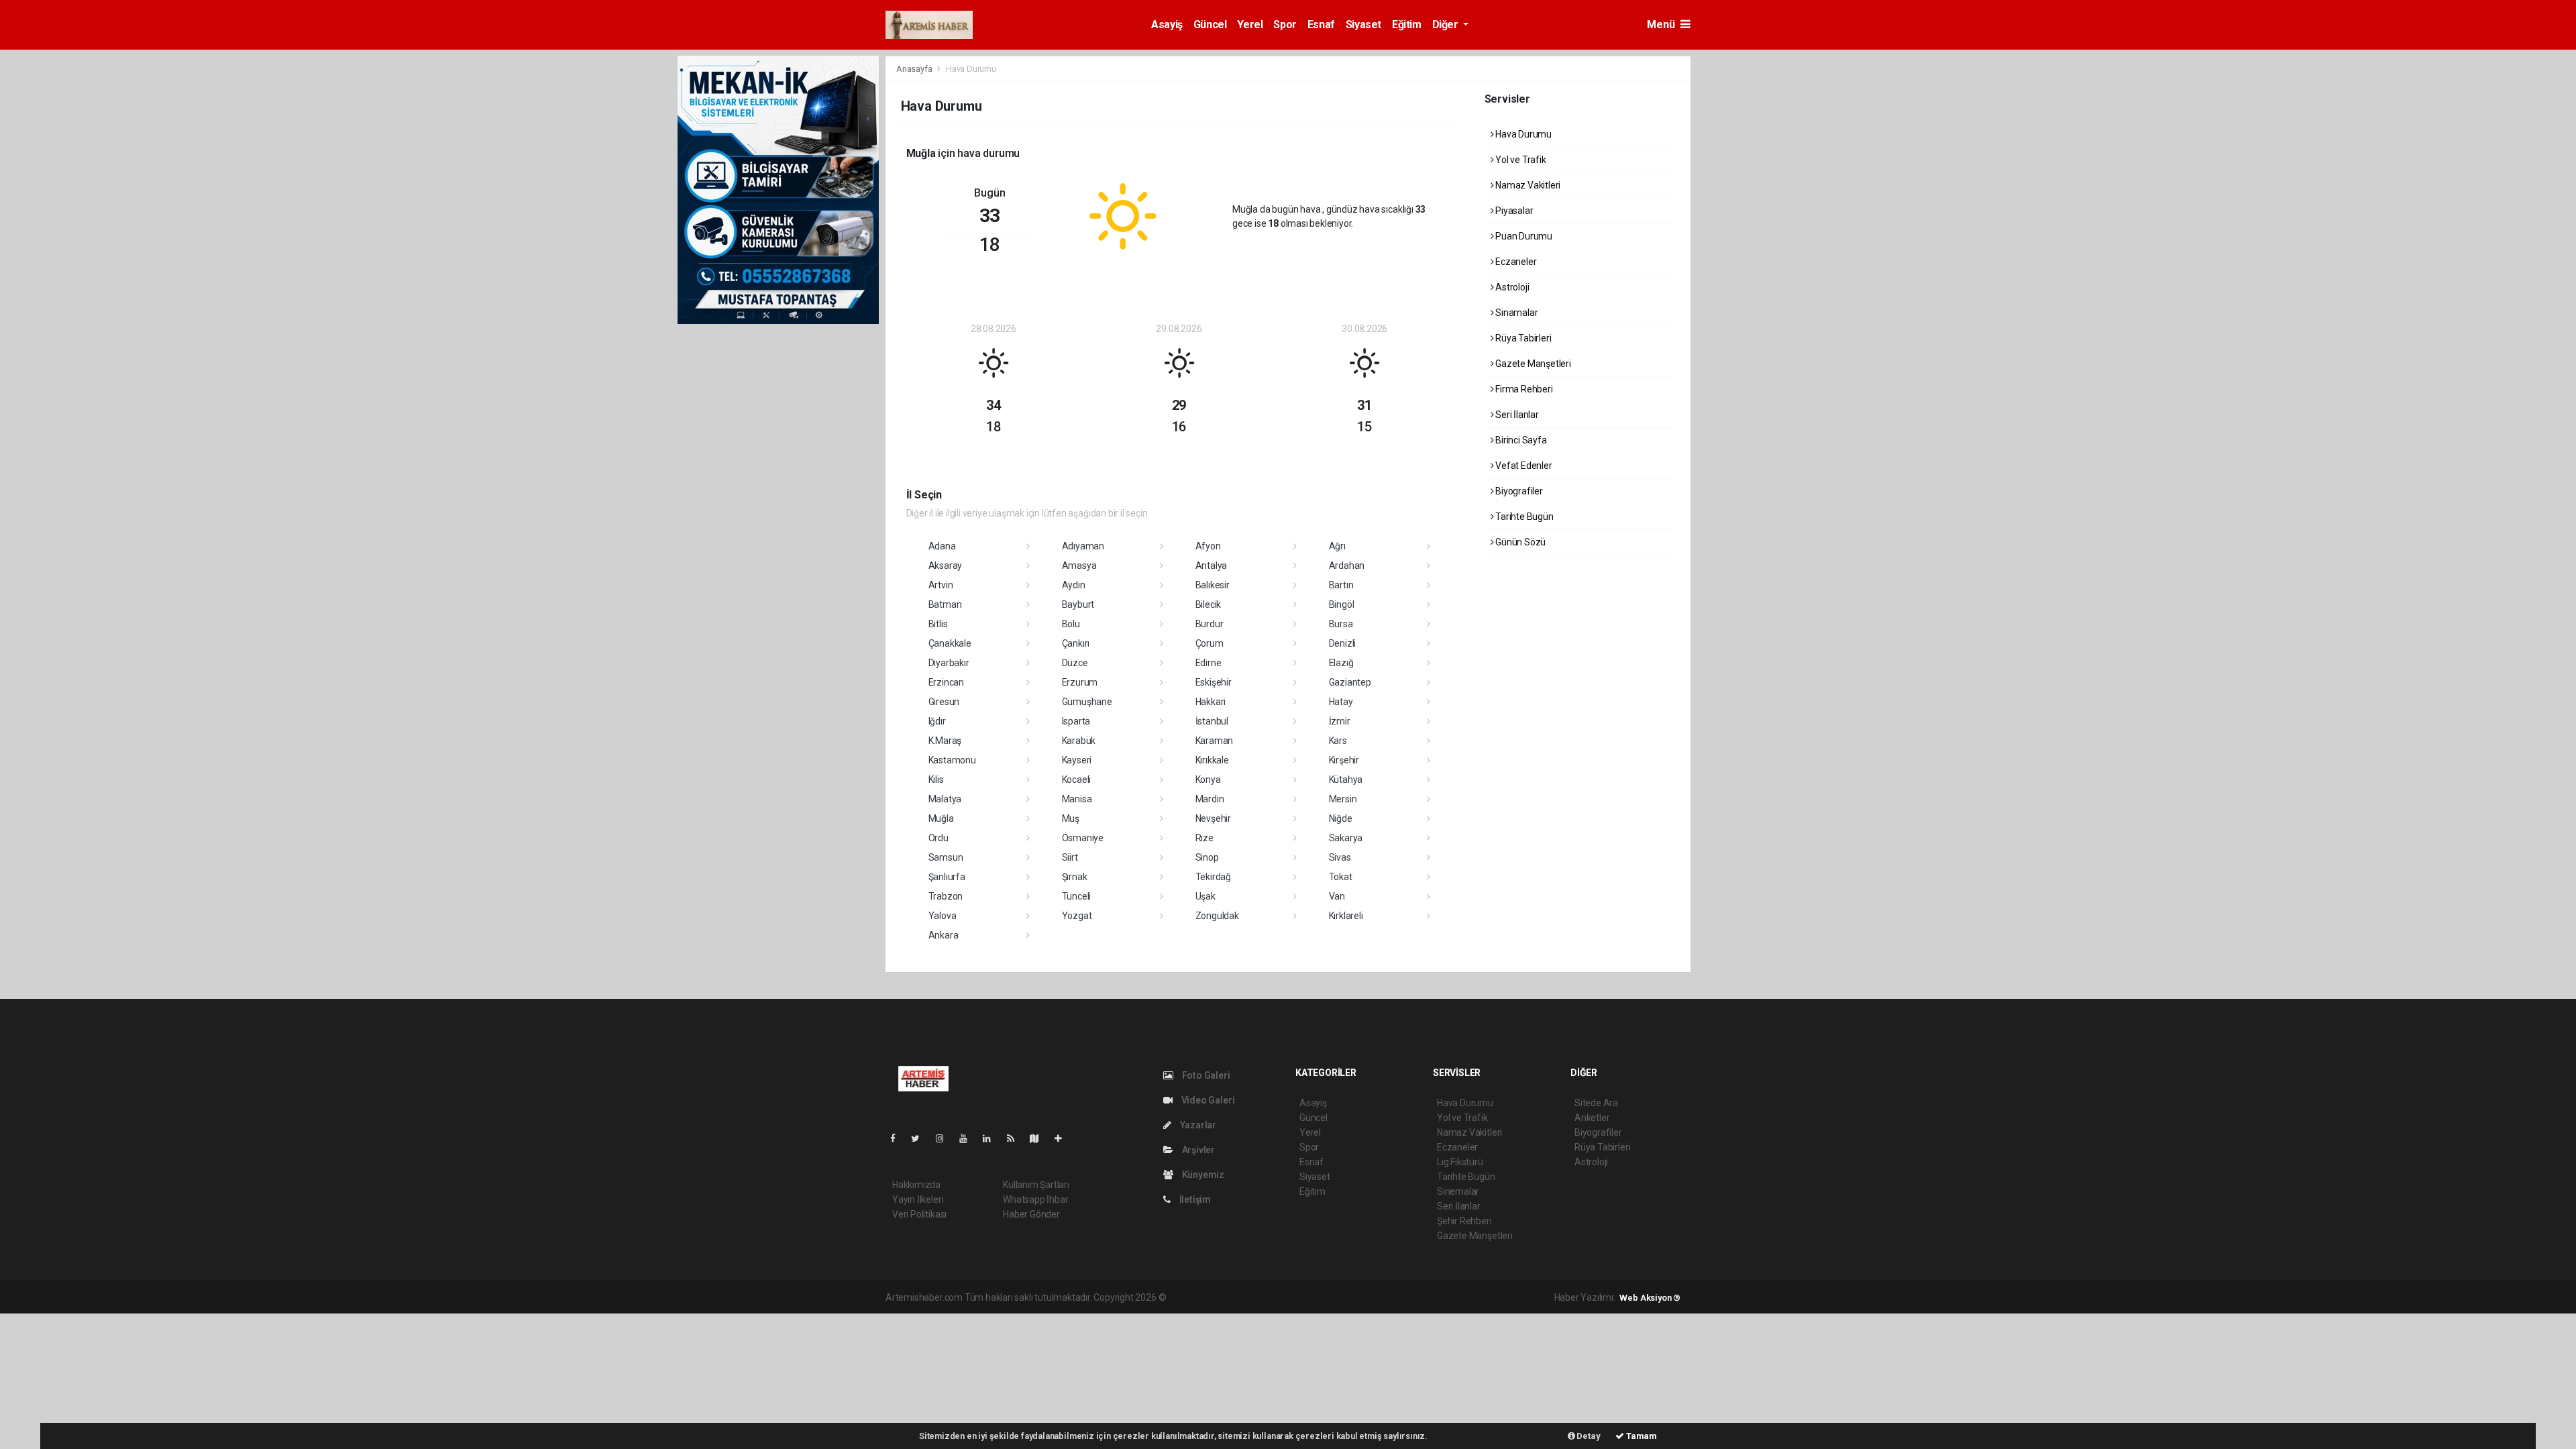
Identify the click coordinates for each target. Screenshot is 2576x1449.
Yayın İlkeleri (918, 1199)
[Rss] (1016, 1138)
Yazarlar (1197, 1125)
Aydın (1074, 585)
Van (1337, 896)
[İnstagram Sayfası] (945, 1138)
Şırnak (1075, 877)
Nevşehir (1213, 818)
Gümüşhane (1087, 702)
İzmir (1340, 721)
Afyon (1208, 546)
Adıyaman (1083, 546)
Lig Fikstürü (1460, 1162)
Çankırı (1076, 643)
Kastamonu (952, 760)
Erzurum (1080, 682)
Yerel (1250, 24)
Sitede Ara (1596, 1103)
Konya (1208, 780)
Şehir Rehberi (1464, 1221)
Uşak (1205, 896)
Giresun (944, 702)
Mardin (1210, 799)
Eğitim (1407, 24)
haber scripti (1306, 1297)
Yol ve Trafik (1519, 160)
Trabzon (946, 896)
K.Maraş (945, 741)
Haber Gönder (1031, 1214)
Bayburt (1078, 604)
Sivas (1340, 857)
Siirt (1070, 857)
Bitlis (938, 624)
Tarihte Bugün (1523, 517)
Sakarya (1346, 838)
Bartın (1341, 585)
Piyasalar (1513, 211)
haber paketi (1253, 1297)
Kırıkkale (1212, 760)
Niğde (1341, 818)
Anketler (1592, 1118)
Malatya (945, 799)
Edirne (1209, 663)
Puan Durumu (1523, 236)
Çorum (1210, 643)
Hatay (1341, 702)
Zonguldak (1217, 916)
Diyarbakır (949, 663)
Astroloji (1511, 287)
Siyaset (1363, 24)
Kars (1338, 741)
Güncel (1210, 24)
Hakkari (1211, 702)
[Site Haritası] (1040, 1138)
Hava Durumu (1522, 134)
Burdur (1210, 624)
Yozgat (1077, 916)
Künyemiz (1202, 1175)
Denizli (1343, 643)
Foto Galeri (1205, 1075)
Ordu (938, 838)
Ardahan (1347, 566)
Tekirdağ (1213, 877)
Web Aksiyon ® (1650, 1298)
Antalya (1212, 566)
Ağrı (1337, 546)
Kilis (936, 780)
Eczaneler (1515, 262)
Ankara (944, 935)
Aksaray (946, 566)
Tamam (1641, 1436)
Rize (1204, 838)
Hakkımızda (916, 1185)
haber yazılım (1361, 1297)
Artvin (941, 585)
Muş (1071, 818)
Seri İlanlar (1516, 415)
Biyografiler (1518, 491)
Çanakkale (950, 643)
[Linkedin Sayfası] (992, 1138)
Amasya (1079, 566)
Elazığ (1341, 663)
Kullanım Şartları (1036, 1185)
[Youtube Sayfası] (969, 1138)
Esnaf (1321, 24)
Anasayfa (915, 69)
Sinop (1207, 857)
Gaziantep (1350, 682)
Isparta (1076, 721)
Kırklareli (1346, 916)
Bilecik (1209, 604)
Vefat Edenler (1522, 466)
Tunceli (1077, 896)
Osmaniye (1083, 838)
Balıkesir (1213, 585)
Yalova (943, 916)
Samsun (946, 857)
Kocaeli (1077, 780)
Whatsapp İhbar (1035, 1199)
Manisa (1077, 799)
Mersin (1343, 799)
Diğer (1447, 24)
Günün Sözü (1519, 542)
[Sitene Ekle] (1064, 1138)
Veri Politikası (919, 1214)
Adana (942, 546)
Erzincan (946, 682)
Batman (945, 604)
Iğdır (937, 721)
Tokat (1341, 877)
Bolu (1071, 624)
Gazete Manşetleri (1532, 364)
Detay (1588, 1436)
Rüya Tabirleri (1522, 338)
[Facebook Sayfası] (898, 1138)
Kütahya (1346, 780)
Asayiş (1167, 24)
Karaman (1215, 741)
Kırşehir (1344, 760)
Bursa (1341, 624)
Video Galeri (1207, 1100)
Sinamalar (1515, 313)
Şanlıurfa (947, 877)
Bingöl (1342, 604)
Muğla (941, 818)
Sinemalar (1458, 1191)
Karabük (1079, 741)
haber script (1414, 1297)
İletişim (1194, 1199)
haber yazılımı (1196, 1297)
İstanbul (1212, 721)
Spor (1285, 24)
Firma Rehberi (1523, 389)
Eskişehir (1214, 682)
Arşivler (1197, 1150)
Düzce (1075, 663)
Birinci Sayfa (1520, 440)
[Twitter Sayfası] (921, 1138)
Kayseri (1077, 760)
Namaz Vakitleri (1527, 185)
